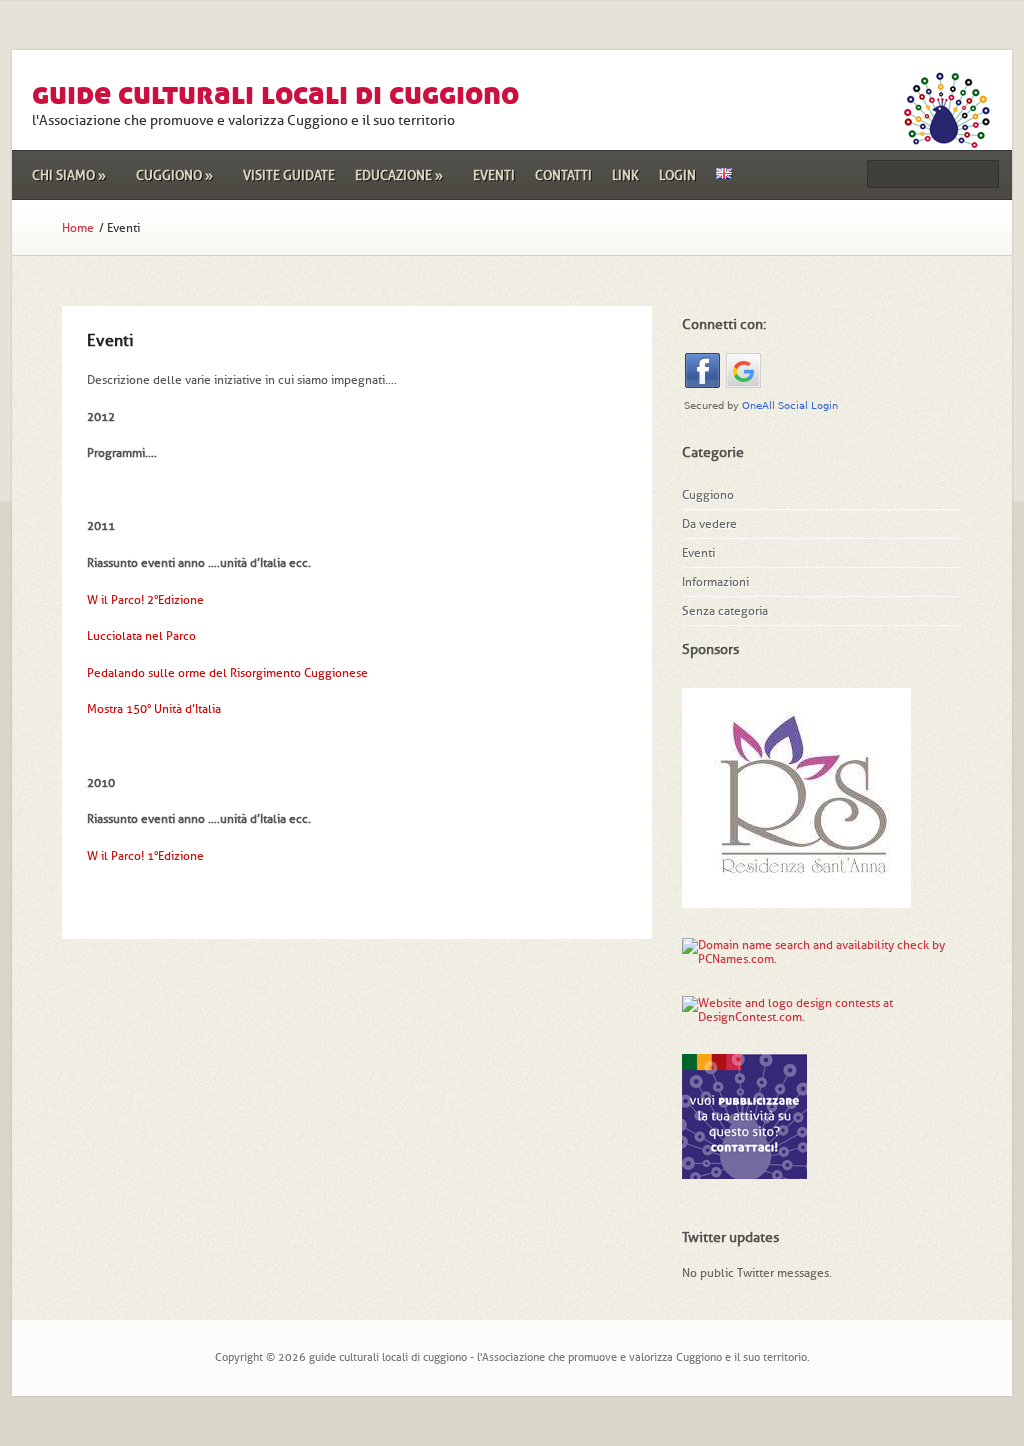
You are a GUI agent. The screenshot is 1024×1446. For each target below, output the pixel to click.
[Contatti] (744, 1172)
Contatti (563, 175)
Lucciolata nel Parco (141, 636)
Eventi (494, 175)
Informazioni (715, 582)
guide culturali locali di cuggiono (275, 93)
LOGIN (677, 175)
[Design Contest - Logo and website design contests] (807, 1017)
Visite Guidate (289, 175)
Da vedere (709, 524)
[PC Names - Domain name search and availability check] (822, 959)
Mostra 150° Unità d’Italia (154, 709)
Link (625, 175)
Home (78, 228)
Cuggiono (174, 175)
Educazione (399, 175)
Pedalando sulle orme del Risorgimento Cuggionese (227, 673)
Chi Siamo (69, 175)
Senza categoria (725, 611)
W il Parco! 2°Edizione (145, 600)
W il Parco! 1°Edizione (145, 856)
